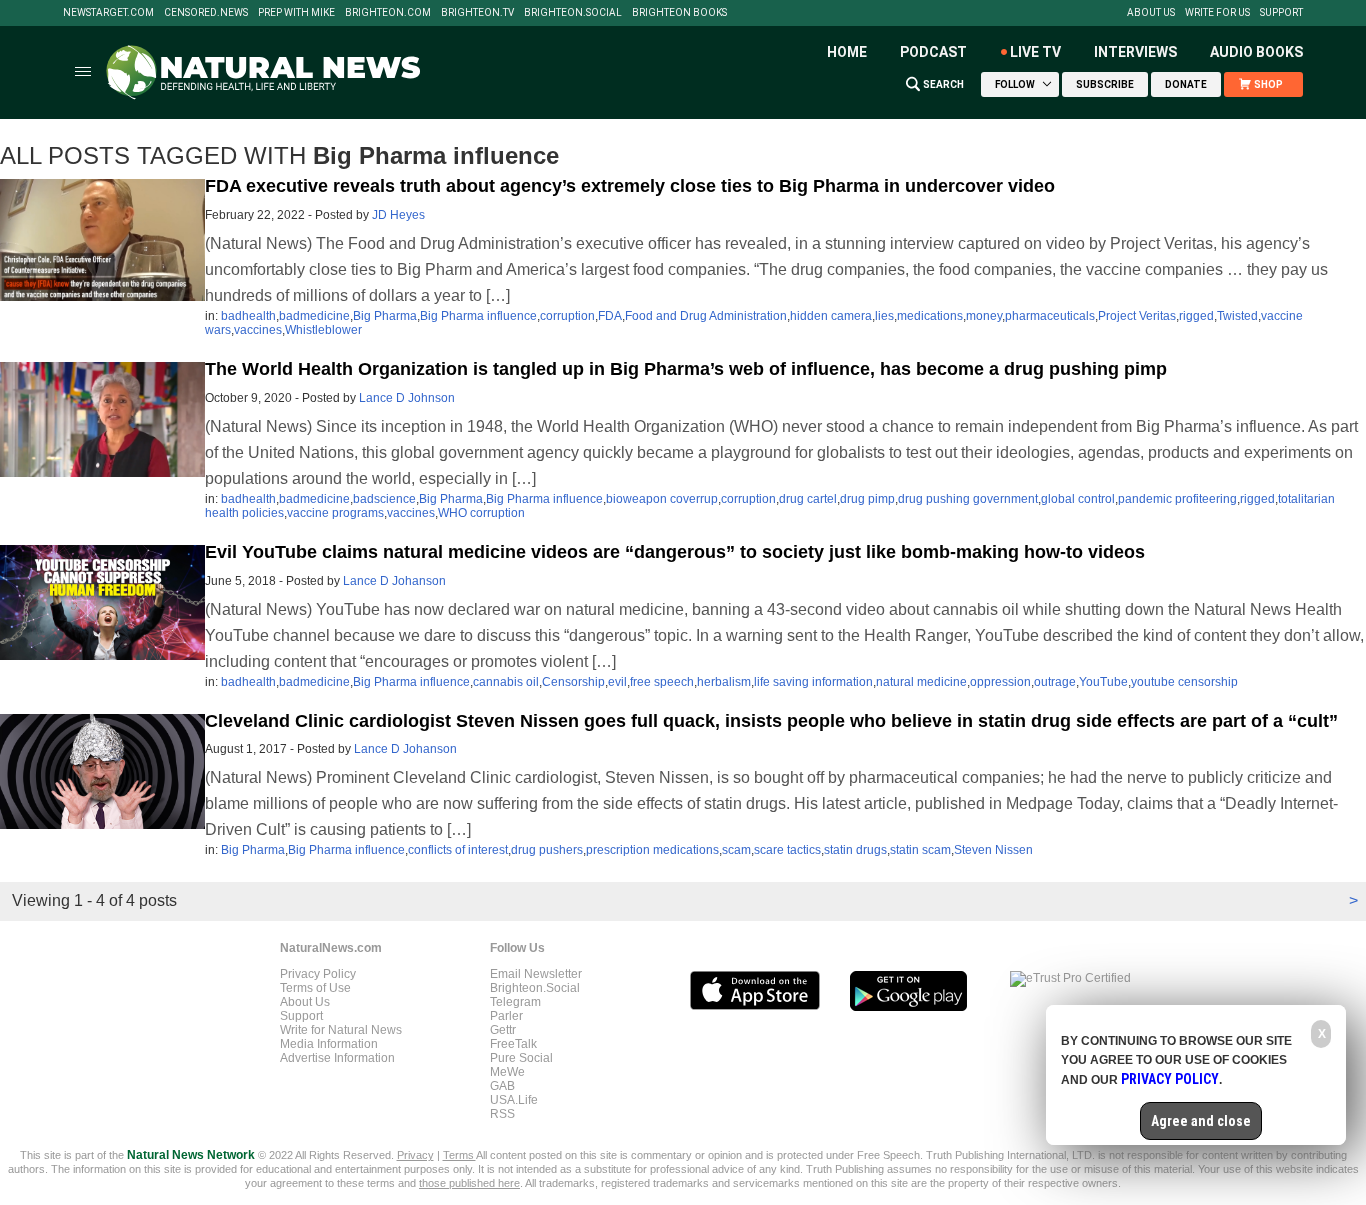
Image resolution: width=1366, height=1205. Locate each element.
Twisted (1237, 316)
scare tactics (787, 850)
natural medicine (921, 682)
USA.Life (514, 1100)
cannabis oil (506, 682)
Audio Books (1256, 52)
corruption (567, 316)
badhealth (248, 316)
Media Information (329, 1044)
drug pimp (867, 499)
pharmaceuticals (1050, 316)
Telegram (515, 1002)
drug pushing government (968, 499)
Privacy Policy (318, 974)
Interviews (1135, 52)
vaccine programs (335, 513)
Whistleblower (323, 330)
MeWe (507, 1072)
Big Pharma (385, 316)
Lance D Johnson (407, 398)
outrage (1055, 682)
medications (930, 316)
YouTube (1103, 682)
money (984, 316)
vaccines (258, 330)
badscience (384, 499)
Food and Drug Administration (706, 316)
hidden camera (831, 316)
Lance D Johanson (394, 581)
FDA (610, 316)
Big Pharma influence (478, 316)
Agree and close (1201, 1121)
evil (617, 682)
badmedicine (314, 316)
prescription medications (652, 850)
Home (847, 52)
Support (1281, 13)
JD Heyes (398, 215)
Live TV (1035, 52)
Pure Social (521, 1058)
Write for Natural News (341, 1030)
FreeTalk (513, 1044)
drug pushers (547, 850)
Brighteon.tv (477, 13)
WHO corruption (481, 513)
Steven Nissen (993, 850)
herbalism (724, 682)
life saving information (813, 682)
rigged (1196, 316)
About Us (1151, 13)
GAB (502, 1086)
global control (1078, 499)
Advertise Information (337, 1058)
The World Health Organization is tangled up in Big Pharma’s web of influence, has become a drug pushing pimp (686, 369)
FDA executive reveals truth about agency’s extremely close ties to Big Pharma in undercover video (630, 186)
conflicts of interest (458, 850)
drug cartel (808, 499)
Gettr (503, 1030)
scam (736, 850)
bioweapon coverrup (662, 499)
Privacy (415, 1155)
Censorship (573, 682)
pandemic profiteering (1177, 499)
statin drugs (855, 850)
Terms (459, 1155)
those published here (469, 1183)
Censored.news (206, 13)
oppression (1000, 682)
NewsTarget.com (108, 13)
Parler (506, 1016)
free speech (662, 682)
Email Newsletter (536, 974)
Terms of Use (315, 988)
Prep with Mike (296, 13)
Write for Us (1217, 13)
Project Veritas (1137, 316)
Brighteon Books (679, 13)
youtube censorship (1184, 682)
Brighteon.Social (573, 13)
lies (884, 316)
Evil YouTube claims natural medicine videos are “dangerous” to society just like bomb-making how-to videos (675, 552)
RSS (502, 1114)
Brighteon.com (388, 13)
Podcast (933, 52)
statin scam (920, 850)
